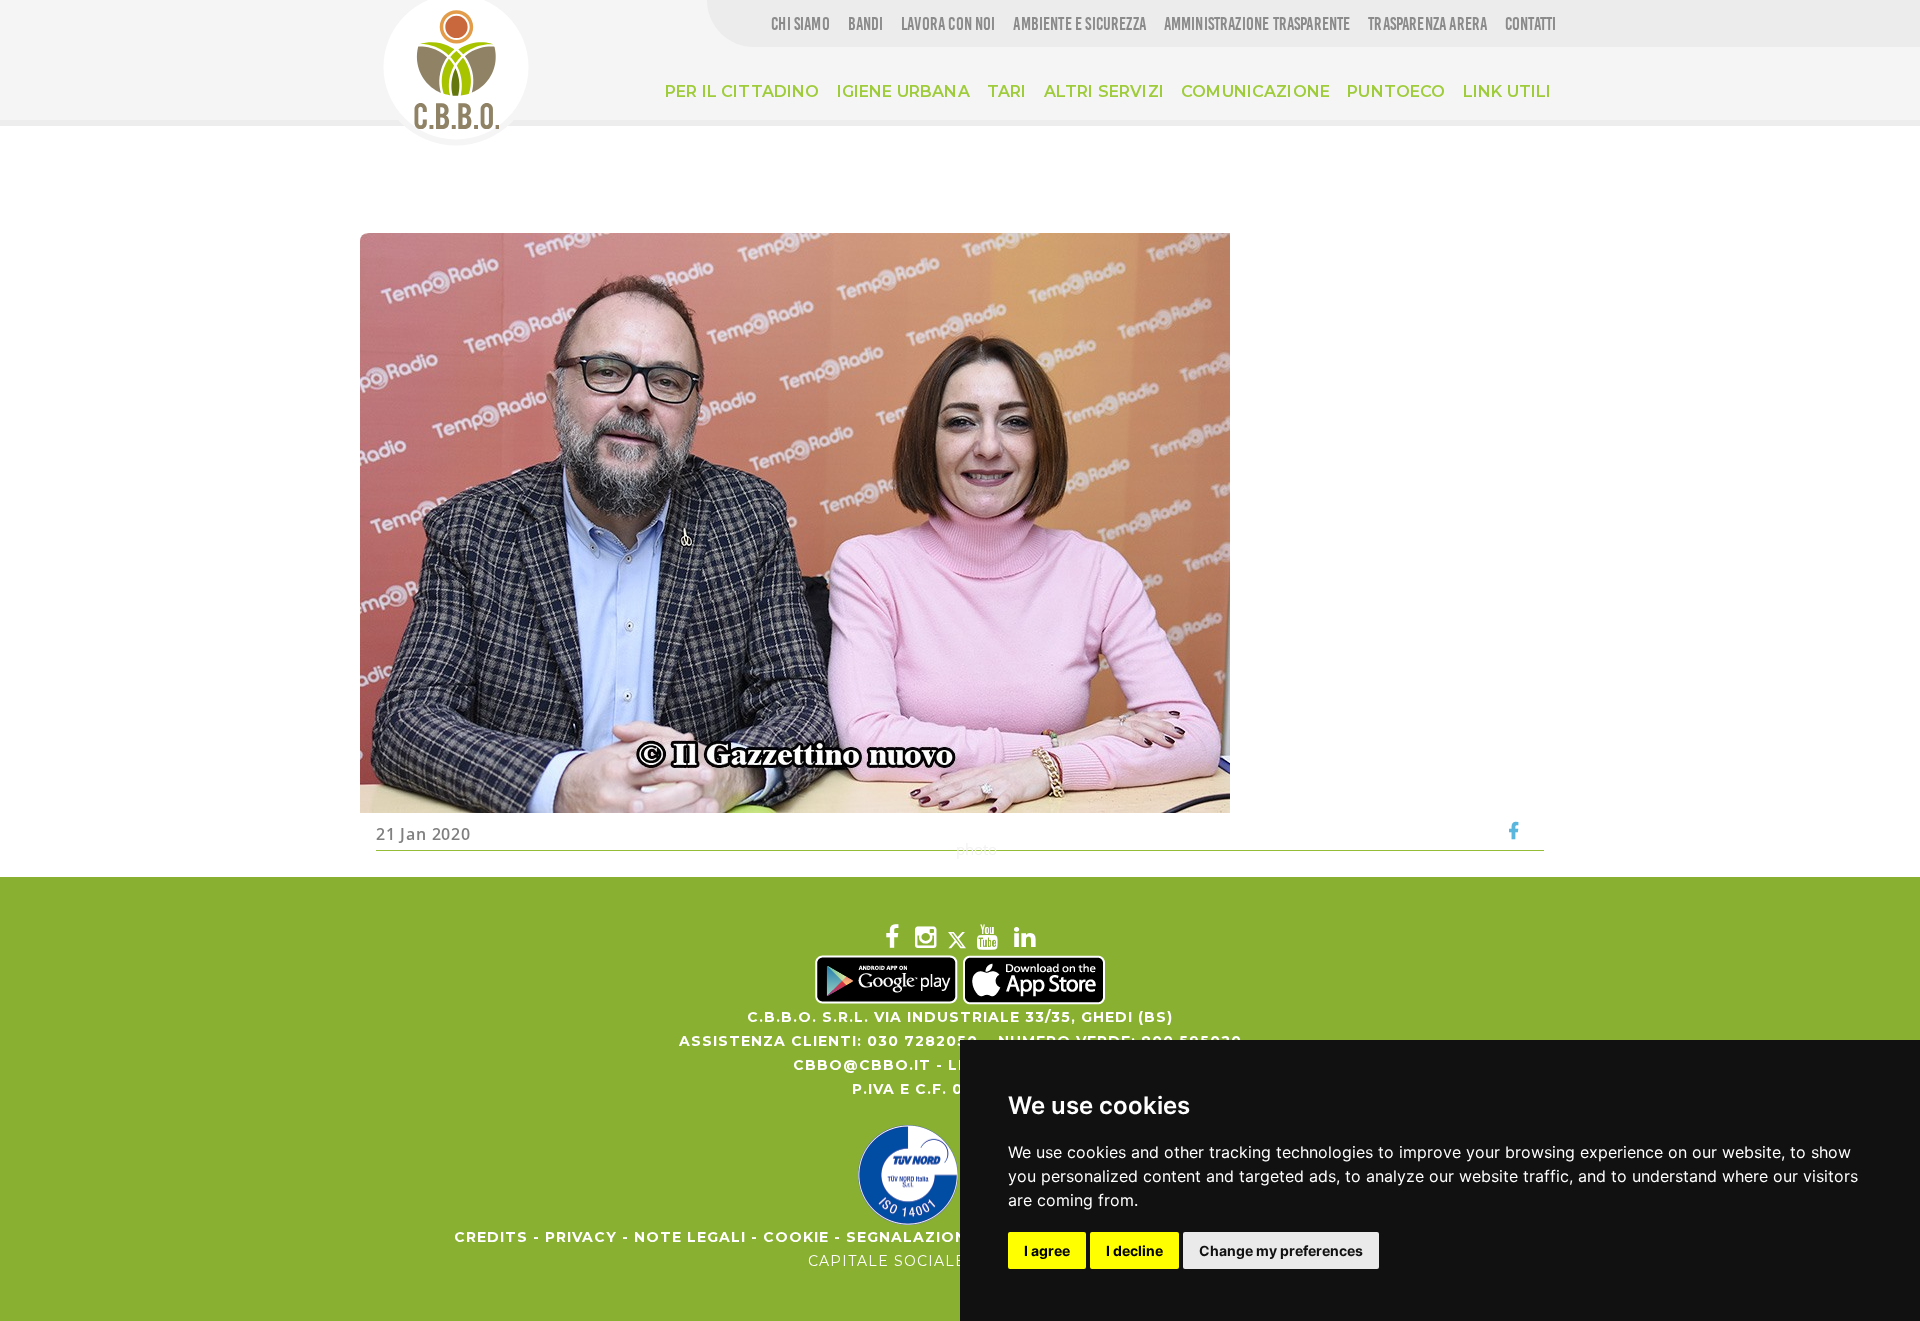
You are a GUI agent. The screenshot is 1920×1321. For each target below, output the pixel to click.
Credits (491, 1237)
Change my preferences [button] (1281, 1250)
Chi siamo (800, 24)
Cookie (796, 1237)
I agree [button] (1047, 1250)
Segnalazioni (909, 1237)
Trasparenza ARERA (1427, 24)
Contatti (1530, 24)
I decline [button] (1134, 1250)
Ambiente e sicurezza (1079, 24)
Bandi (866, 24)
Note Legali (690, 1237)
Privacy (581, 1237)
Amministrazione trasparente (1257, 24)
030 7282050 (922, 1041)
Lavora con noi (948, 24)
